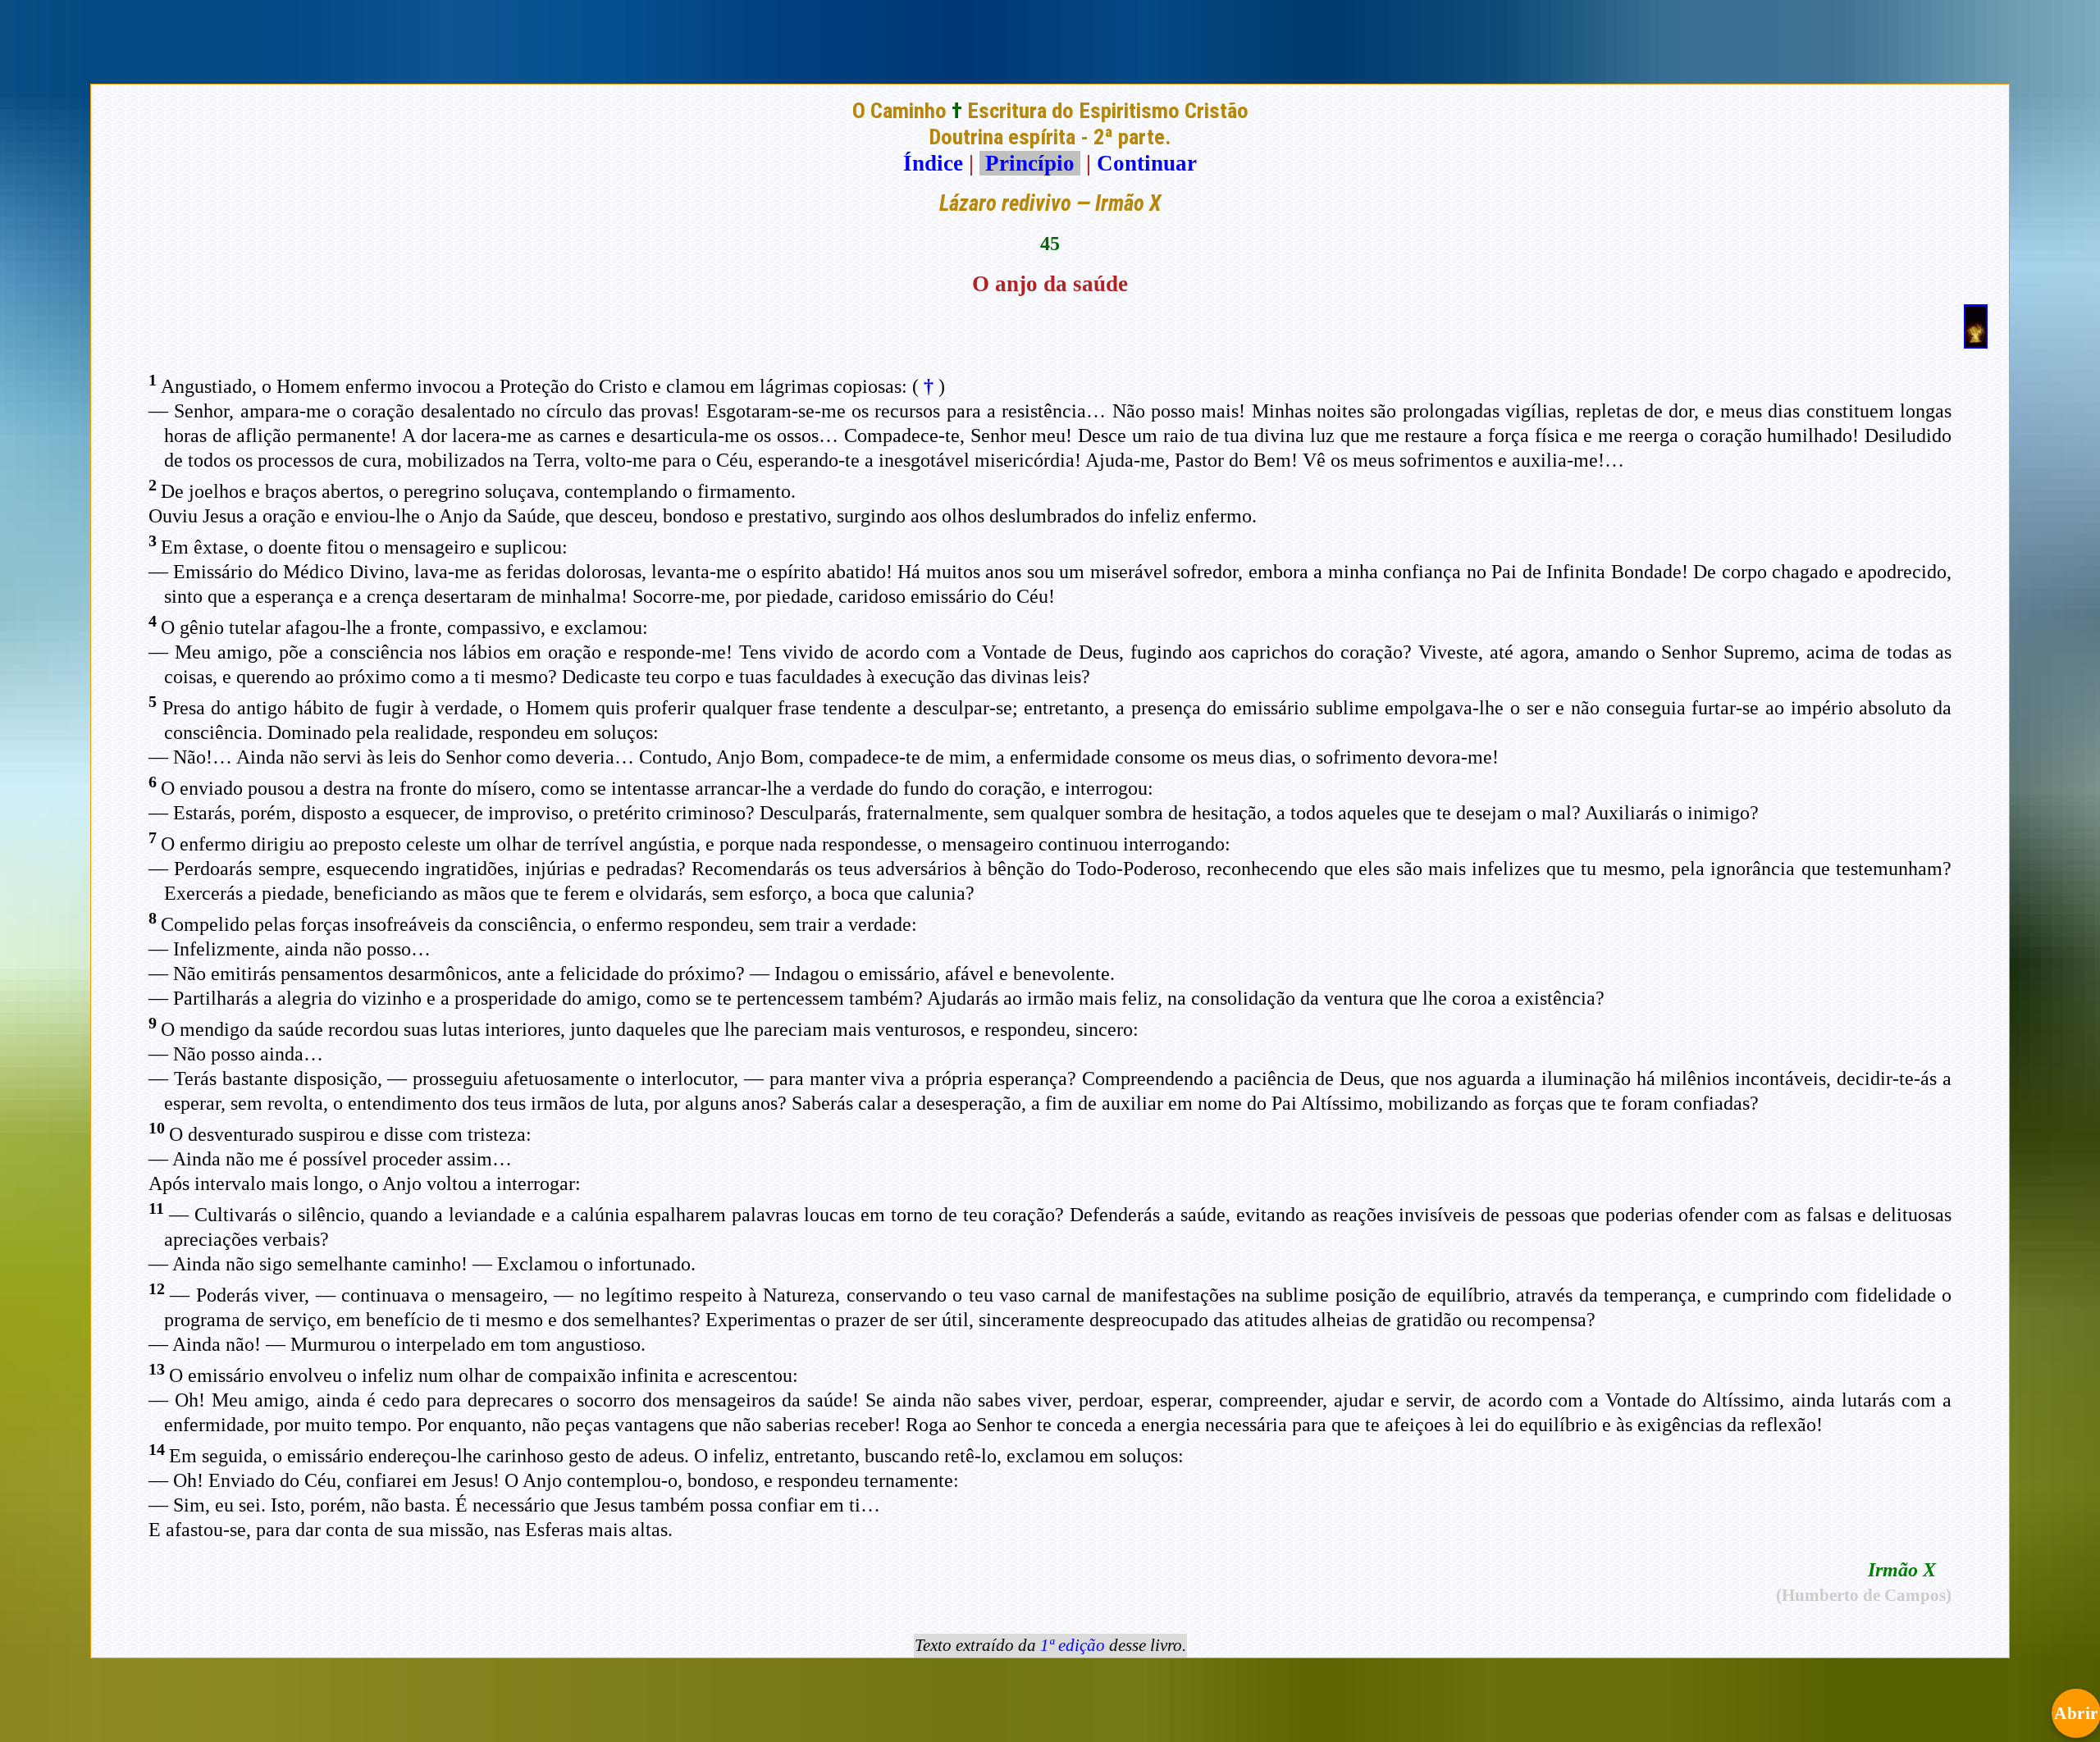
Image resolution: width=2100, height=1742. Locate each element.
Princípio (1030, 163)
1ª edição (1073, 1645)
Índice (933, 163)
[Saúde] (1976, 341)
